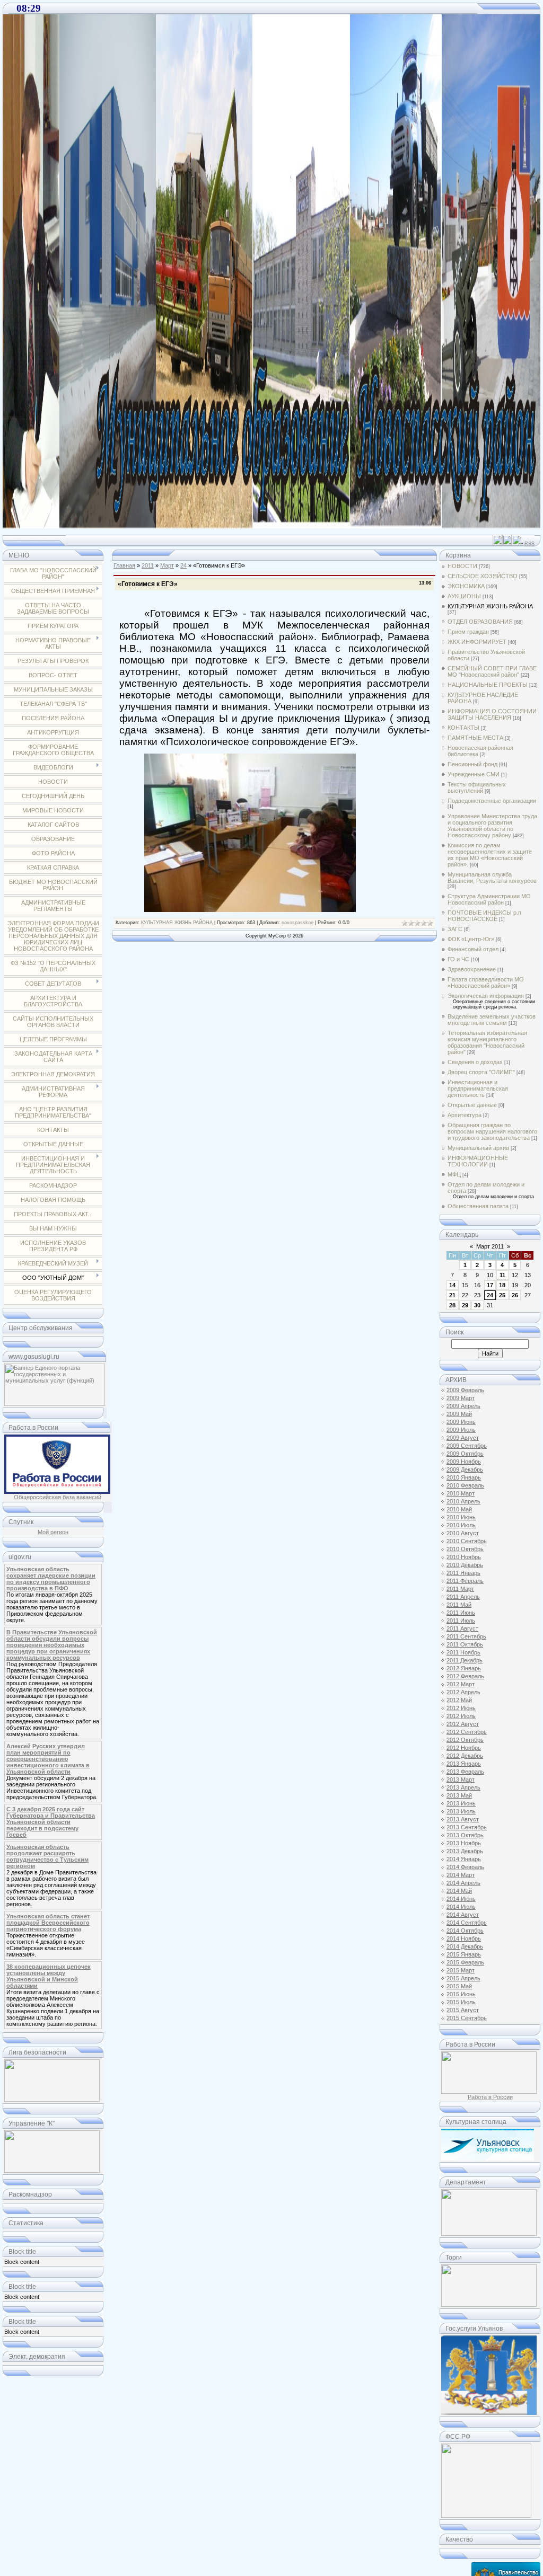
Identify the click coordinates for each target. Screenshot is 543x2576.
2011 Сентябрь (466, 1636)
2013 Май (459, 1795)
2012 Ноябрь (464, 1748)
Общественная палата (478, 1206)
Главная (124, 565)
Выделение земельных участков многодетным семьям (492, 1020)
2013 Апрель (463, 1787)
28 (452, 1305)
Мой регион (53, 1532)
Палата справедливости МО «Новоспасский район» (486, 982)
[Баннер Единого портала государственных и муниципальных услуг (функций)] (55, 1404)
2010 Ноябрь (464, 1557)
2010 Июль (461, 1525)
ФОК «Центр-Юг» (471, 939)
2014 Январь (464, 1859)
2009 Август (463, 1438)
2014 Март (461, 1875)
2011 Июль (461, 1621)
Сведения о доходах (475, 1062)
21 (452, 1295)
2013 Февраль (465, 1772)
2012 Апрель (463, 1692)
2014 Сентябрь (467, 1923)
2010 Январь (464, 1477)
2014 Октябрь (465, 1931)
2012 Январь (464, 1668)
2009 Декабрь (465, 1470)
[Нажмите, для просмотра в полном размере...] (250, 909)
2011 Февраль (465, 1581)
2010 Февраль (465, 1485)
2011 (148, 565)
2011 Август (462, 1628)
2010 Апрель (463, 1501)
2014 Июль (461, 1907)
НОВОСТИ (462, 566)
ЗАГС (455, 929)
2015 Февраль (465, 1962)
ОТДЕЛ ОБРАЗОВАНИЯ (480, 622)
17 (490, 1285)
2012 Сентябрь (467, 1732)
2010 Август (463, 1533)
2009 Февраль (465, 1390)
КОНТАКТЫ (463, 728)
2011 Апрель (463, 1597)
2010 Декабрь (465, 1565)
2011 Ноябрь (463, 1652)
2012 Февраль (465, 1676)
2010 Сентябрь (467, 1541)
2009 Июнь (461, 1422)
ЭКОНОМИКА (466, 586)
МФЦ (454, 1174)
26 (515, 1295)
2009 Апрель (463, 1406)
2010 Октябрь (465, 1549)
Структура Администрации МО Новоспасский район (489, 899)
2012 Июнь (461, 1708)
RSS (529, 544)
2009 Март (461, 1398)
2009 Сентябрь (467, 1446)
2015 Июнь (461, 1994)
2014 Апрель (463, 1883)
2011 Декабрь (465, 1660)
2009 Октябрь (465, 1454)
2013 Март (461, 1780)
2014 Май (459, 1891)
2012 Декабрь (465, 1756)
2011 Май (459, 1605)
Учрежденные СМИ (474, 774)
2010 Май (459, 1509)
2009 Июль (461, 1430)
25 (502, 1295)
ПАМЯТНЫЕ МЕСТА (475, 738)
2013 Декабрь (465, 1851)
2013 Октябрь (465, 1835)
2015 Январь (464, 1954)
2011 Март (460, 1589)
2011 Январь (463, 1573)
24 (183, 565)
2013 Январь (464, 1764)
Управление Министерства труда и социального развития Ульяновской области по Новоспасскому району (492, 826)
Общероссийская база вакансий (58, 1497)
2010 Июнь (461, 1517)
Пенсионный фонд (472, 764)
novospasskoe (297, 923)
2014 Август (463, 1915)
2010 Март (461, 1493)
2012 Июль (461, 1716)
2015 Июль (461, 2002)
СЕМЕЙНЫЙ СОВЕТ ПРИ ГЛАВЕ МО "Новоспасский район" (492, 671)
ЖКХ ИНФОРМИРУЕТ (477, 642)
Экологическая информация (486, 996)
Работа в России (490, 2097)
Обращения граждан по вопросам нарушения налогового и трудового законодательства (492, 1131)
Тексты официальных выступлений (477, 787)
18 (502, 1285)
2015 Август (463, 2010)
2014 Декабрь (465, 1946)
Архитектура (465, 1115)
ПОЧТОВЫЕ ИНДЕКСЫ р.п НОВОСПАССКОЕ (484, 916)
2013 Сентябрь (467, 1827)
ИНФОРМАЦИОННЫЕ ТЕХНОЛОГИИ (478, 1161)
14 (452, 1285)
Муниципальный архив (478, 1148)
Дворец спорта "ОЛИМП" (481, 1072)
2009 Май (459, 1414)
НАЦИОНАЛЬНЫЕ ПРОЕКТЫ (488, 685)
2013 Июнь (461, 1803)
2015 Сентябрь (467, 2018)
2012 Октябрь (465, 1740)
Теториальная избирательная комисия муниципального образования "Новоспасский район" (487, 1042)
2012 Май (459, 1700)
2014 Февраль (465, 1867)
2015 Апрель (463, 1978)
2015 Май (459, 1986)
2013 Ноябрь (464, 1843)
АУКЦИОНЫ (464, 596)
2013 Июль (461, 1811)
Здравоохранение (472, 969)
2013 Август (463, 1819)
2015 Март (461, 1970)
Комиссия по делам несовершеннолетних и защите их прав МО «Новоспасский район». (490, 855)
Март (167, 565)
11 (502, 1275)
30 (477, 1305)
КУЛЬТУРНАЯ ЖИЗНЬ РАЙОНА (177, 923)
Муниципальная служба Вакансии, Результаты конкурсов (492, 878)
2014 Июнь (461, 1899)
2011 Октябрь (465, 1644)
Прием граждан (468, 632)
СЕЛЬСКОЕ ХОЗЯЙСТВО (483, 576)
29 (465, 1305)
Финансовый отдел (473, 949)
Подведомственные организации (492, 801)
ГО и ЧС (458, 959)
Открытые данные (472, 1105)
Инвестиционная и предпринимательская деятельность (478, 1088)
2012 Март (461, 1684)
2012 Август (463, 1724)
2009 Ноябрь (464, 1462)
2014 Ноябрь (464, 1938)
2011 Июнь (461, 1613)
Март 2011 (490, 1246)
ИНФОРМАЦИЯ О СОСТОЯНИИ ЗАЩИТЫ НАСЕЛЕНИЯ (492, 714)
